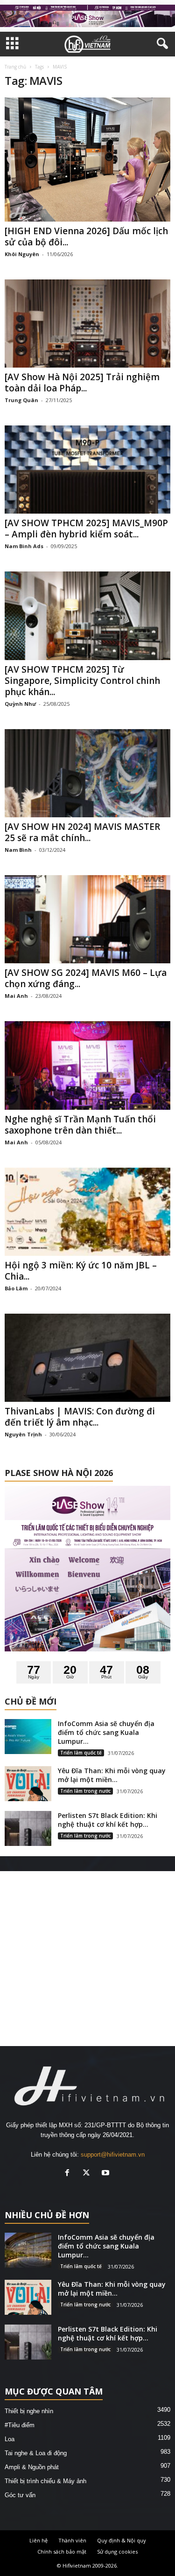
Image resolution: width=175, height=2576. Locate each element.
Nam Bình (18, 850)
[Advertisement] (87, 1959)
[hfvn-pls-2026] (87, 16)
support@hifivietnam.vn (113, 2155)
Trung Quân (21, 400)
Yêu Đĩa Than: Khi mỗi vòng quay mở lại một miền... (112, 1775)
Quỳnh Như (20, 704)
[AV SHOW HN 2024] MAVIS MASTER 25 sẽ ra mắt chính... (82, 832)
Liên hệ (38, 2540)
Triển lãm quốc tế (81, 1753)
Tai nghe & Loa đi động (36, 2453)
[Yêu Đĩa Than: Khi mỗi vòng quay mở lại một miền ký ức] (28, 1784)
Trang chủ (15, 67)
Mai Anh (16, 996)
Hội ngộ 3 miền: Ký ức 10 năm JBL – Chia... (81, 1271)
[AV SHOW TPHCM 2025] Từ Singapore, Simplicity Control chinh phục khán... (82, 681)
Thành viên (72, 2540)
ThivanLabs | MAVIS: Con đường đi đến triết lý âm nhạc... (80, 1417)
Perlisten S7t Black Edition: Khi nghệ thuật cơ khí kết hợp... (108, 1820)
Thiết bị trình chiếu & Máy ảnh (45, 2481)
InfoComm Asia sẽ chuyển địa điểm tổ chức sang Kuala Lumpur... (106, 1732)
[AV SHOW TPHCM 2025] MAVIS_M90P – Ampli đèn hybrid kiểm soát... (86, 529)
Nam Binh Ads (24, 546)
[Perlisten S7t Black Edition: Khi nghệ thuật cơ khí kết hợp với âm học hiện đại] (28, 1828)
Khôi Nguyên (22, 254)
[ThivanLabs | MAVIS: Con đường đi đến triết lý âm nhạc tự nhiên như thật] (87, 1358)
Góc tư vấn (20, 2495)
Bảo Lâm (16, 1288)
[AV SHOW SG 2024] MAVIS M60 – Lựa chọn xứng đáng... (86, 978)
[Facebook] (69, 2174)
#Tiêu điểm (20, 2425)
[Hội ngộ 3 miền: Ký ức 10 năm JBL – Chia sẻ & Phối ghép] (87, 1212)
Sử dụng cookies (117, 2552)
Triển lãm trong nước (85, 1791)
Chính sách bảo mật (62, 2552)
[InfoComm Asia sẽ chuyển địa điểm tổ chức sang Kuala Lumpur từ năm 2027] (28, 1737)
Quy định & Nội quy (122, 2540)
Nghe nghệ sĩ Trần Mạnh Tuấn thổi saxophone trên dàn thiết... (80, 1125)
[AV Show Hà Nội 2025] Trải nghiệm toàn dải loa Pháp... (82, 383)
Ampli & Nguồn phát (32, 2467)
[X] (88, 2174)
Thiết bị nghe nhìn (29, 2411)
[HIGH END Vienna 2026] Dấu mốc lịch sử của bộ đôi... (86, 237)
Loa (10, 2439)
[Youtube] (107, 2174)
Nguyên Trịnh (23, 1434)
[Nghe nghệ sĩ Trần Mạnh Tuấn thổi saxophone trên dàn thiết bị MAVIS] (87, 1065)
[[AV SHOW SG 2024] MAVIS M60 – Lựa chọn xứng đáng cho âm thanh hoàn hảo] (87, 919)
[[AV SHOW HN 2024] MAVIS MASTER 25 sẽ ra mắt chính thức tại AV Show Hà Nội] (87, 773)
